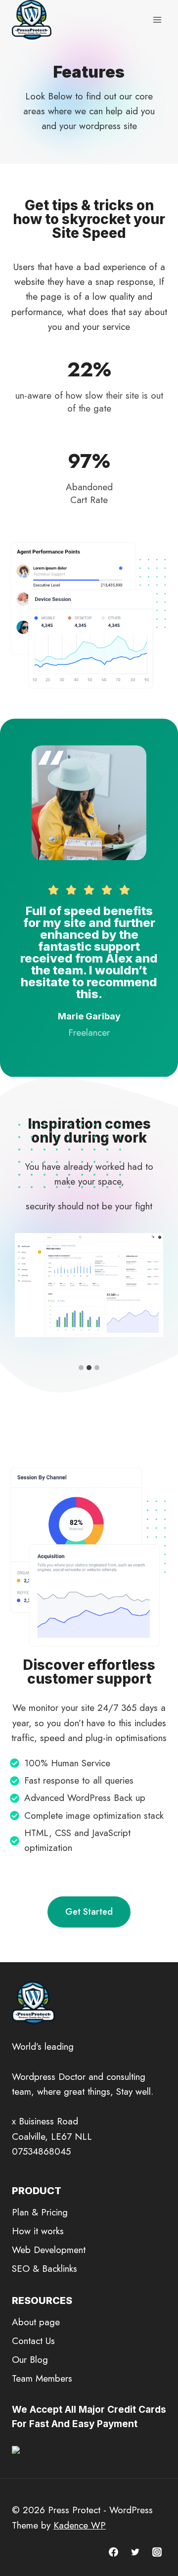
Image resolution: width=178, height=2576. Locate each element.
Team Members (42, 2378)
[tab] (81, 1368)
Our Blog (30, 2360)
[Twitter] (135, 2552)
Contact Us (33, 2341)
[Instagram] (157, 2552)
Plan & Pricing (40, 2212)
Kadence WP (80, 2525)
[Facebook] (114, 2552)
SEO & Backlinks (44, 2269)
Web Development (49, 2250)
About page (36, 2322)
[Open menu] (157, 20)
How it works (38, 2231)
